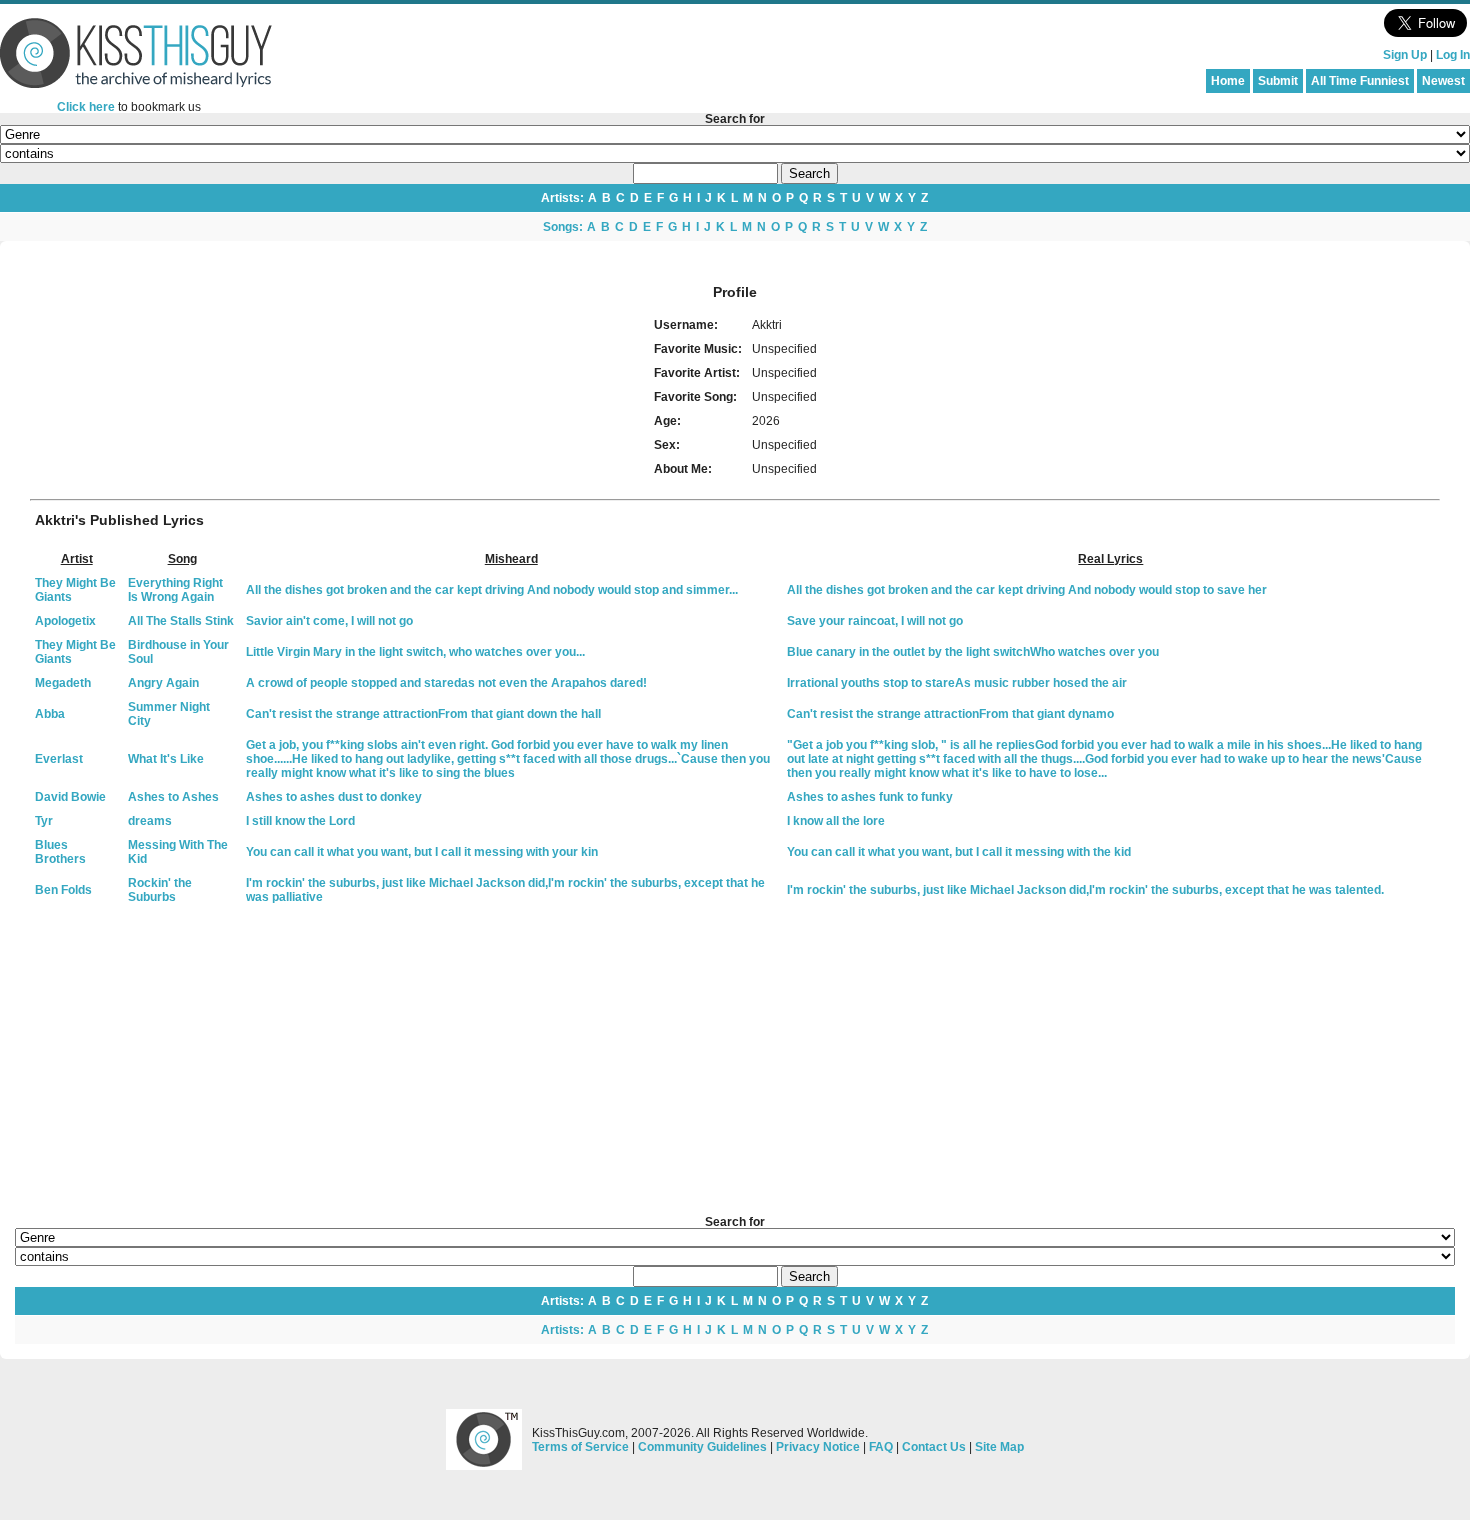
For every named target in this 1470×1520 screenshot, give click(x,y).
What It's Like (166, 759)
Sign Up (1405, 55)
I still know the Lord (300, 821)
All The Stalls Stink (181, 621)
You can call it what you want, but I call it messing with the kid (959, 852)
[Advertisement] (735, 1061)
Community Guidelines (702, 1447)
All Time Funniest (1360, 81)
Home (1228, 81)
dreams (150, 821)
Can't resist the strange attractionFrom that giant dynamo (950, 714)
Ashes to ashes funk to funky (870, 797)
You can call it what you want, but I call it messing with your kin (422, 852)
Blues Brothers (60, 852)
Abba (50, 714)
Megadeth (63, 683)
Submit (1278, 81)
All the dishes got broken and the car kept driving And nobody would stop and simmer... (492, 590)
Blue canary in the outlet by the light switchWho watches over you (973, 652)
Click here (86, 107)
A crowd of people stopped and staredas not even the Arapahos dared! (446, 683)
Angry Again (163, 683)
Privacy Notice (818, 1447)
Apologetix (65, 621)
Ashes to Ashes (173, 797)
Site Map (999, 1447)
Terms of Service (580, 1447)
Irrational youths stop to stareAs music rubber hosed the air (957, 683)
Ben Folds (63, 890)
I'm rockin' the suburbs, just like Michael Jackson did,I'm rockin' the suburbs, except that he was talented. (1085, 890)
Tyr (44, 821)
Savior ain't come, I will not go (329, 621)
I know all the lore (836, 821)
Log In (1453, 55)
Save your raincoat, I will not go (875, 621)
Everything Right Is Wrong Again (175, 590)
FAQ (881, 1447)
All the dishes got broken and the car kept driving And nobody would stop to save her (1027, 590)
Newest (1443, 81)
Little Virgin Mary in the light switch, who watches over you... (415, 652)
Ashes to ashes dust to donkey (334, 797)
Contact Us (934, 1447)
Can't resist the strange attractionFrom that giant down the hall (423, 714)
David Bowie (70, 797)
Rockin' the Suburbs (160, 890)
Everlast (59, 759)
